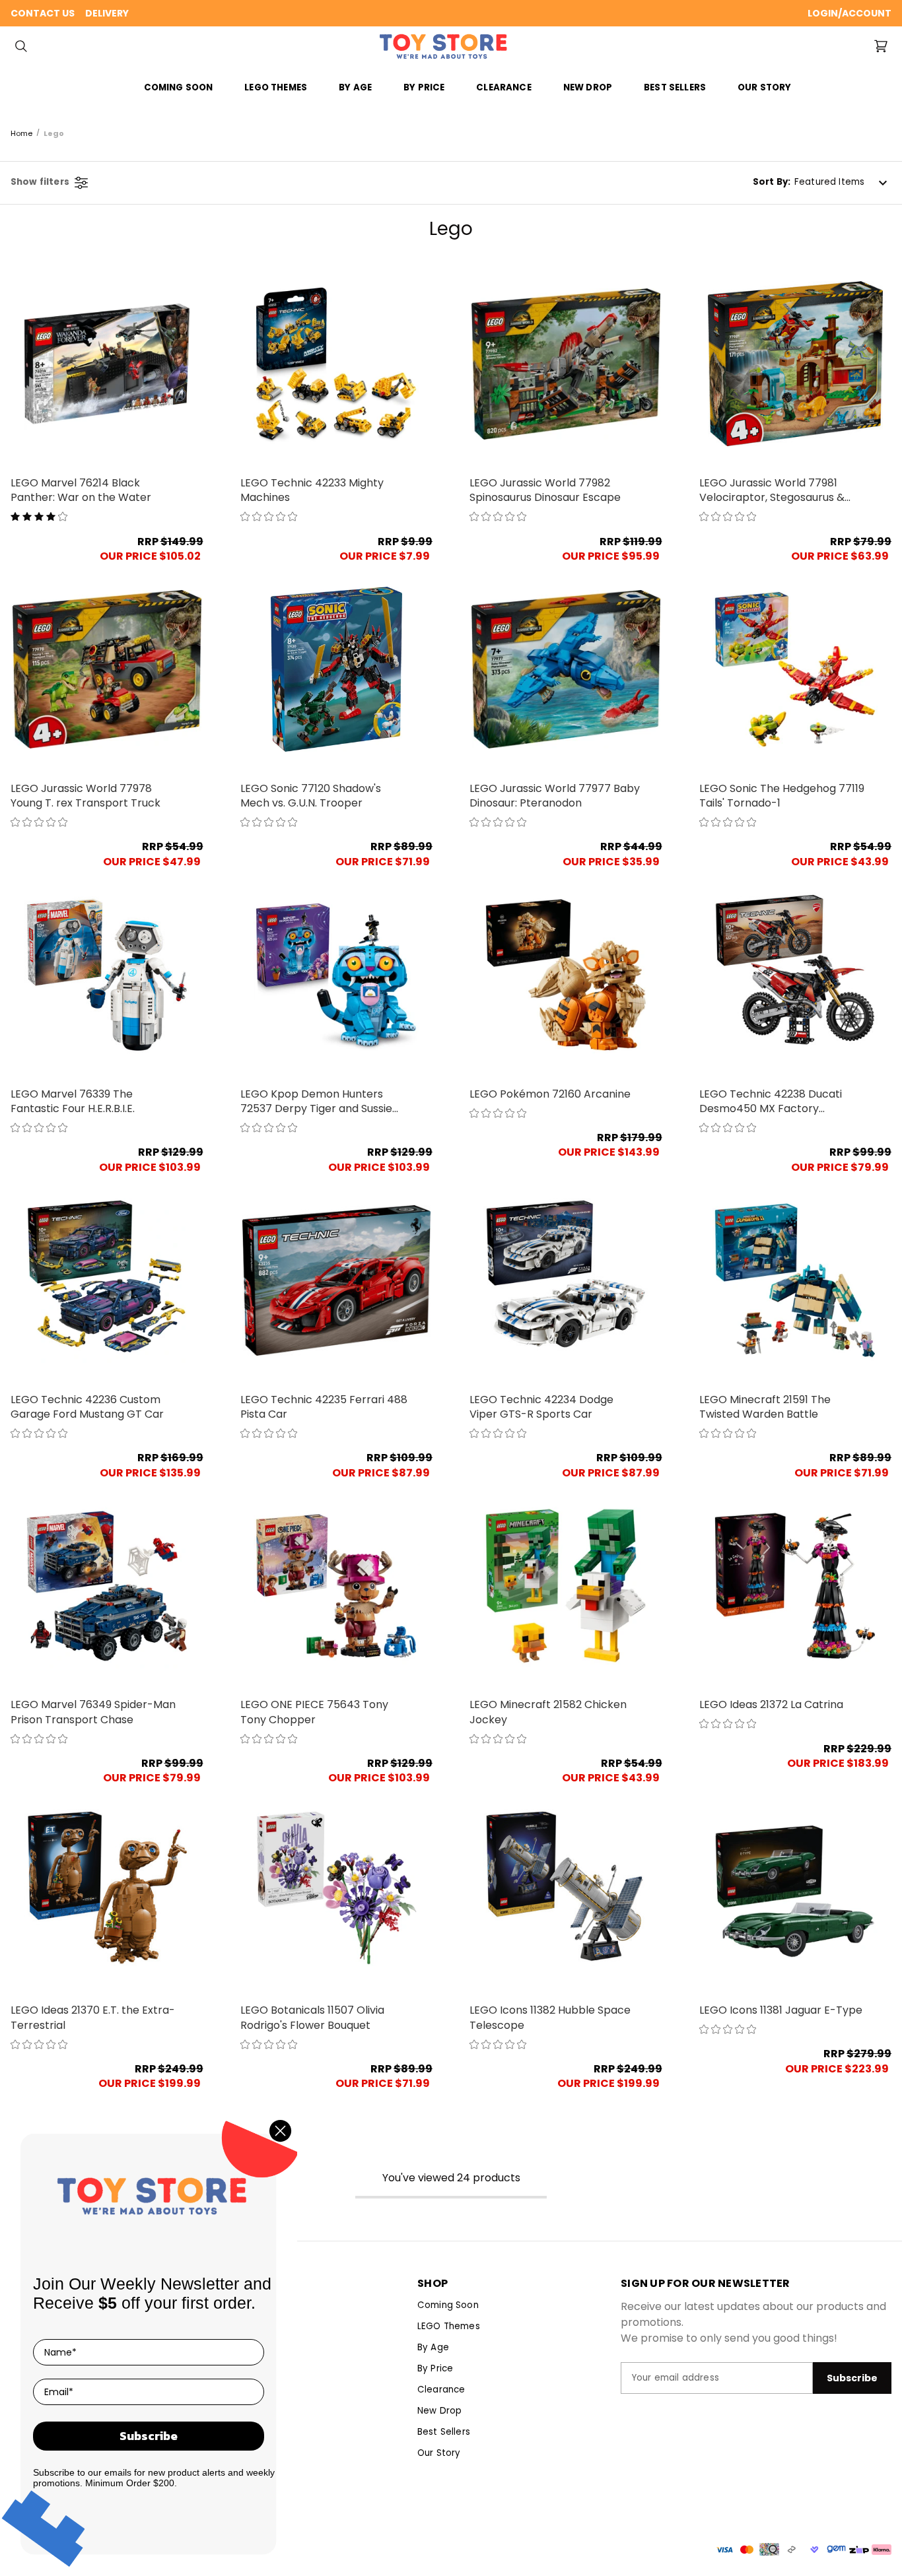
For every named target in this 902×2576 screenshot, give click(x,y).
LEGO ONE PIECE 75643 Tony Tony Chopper (314, 1712)
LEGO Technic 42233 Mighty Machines (312, 490)
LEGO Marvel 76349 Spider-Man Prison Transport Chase (93, 1712)
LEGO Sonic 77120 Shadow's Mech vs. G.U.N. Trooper (311, 796)
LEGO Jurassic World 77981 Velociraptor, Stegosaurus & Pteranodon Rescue (772, 491)
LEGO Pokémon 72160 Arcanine (550, 1094)
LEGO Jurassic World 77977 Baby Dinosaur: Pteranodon (555, 796)
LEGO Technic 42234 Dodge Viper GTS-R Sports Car (541, 1407)
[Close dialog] (280, 2131)
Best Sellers (675, 87)
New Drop (588, 87)
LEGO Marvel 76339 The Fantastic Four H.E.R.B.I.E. (73, 1102)
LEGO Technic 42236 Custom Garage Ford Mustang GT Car (87, 1407)
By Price (435, 2368)
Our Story (764, 87)
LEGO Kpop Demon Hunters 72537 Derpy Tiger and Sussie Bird (316, 1102)
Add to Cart (107, 364)
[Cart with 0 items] (881, 46)
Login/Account (850, 13)
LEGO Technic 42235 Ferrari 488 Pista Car (324, 1407)
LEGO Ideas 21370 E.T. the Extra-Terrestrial (93, 2018)
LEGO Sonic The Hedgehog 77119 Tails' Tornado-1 (782, 796)
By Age (433, 2347)
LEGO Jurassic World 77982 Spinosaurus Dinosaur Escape (545, 490)
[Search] (21, 46)
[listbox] (843, 183)
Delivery (107, 13)
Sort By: (772, 182)
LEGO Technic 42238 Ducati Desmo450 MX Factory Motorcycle (771, 1102)
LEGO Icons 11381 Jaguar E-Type (781, 2010)
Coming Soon (179, 87)
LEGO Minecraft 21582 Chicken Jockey (548, 1712)
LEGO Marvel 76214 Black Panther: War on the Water (81, 490)
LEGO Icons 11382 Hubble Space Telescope (550, 2018)
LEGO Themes (449, 2326)
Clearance (503, 87)
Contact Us (43, 13)
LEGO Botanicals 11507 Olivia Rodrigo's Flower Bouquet (312, 2018)
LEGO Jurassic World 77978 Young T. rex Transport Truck (86, 796)
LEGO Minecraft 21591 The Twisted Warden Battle (765, 1407)
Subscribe (149, 2436)
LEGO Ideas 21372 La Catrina (771, 1705)
